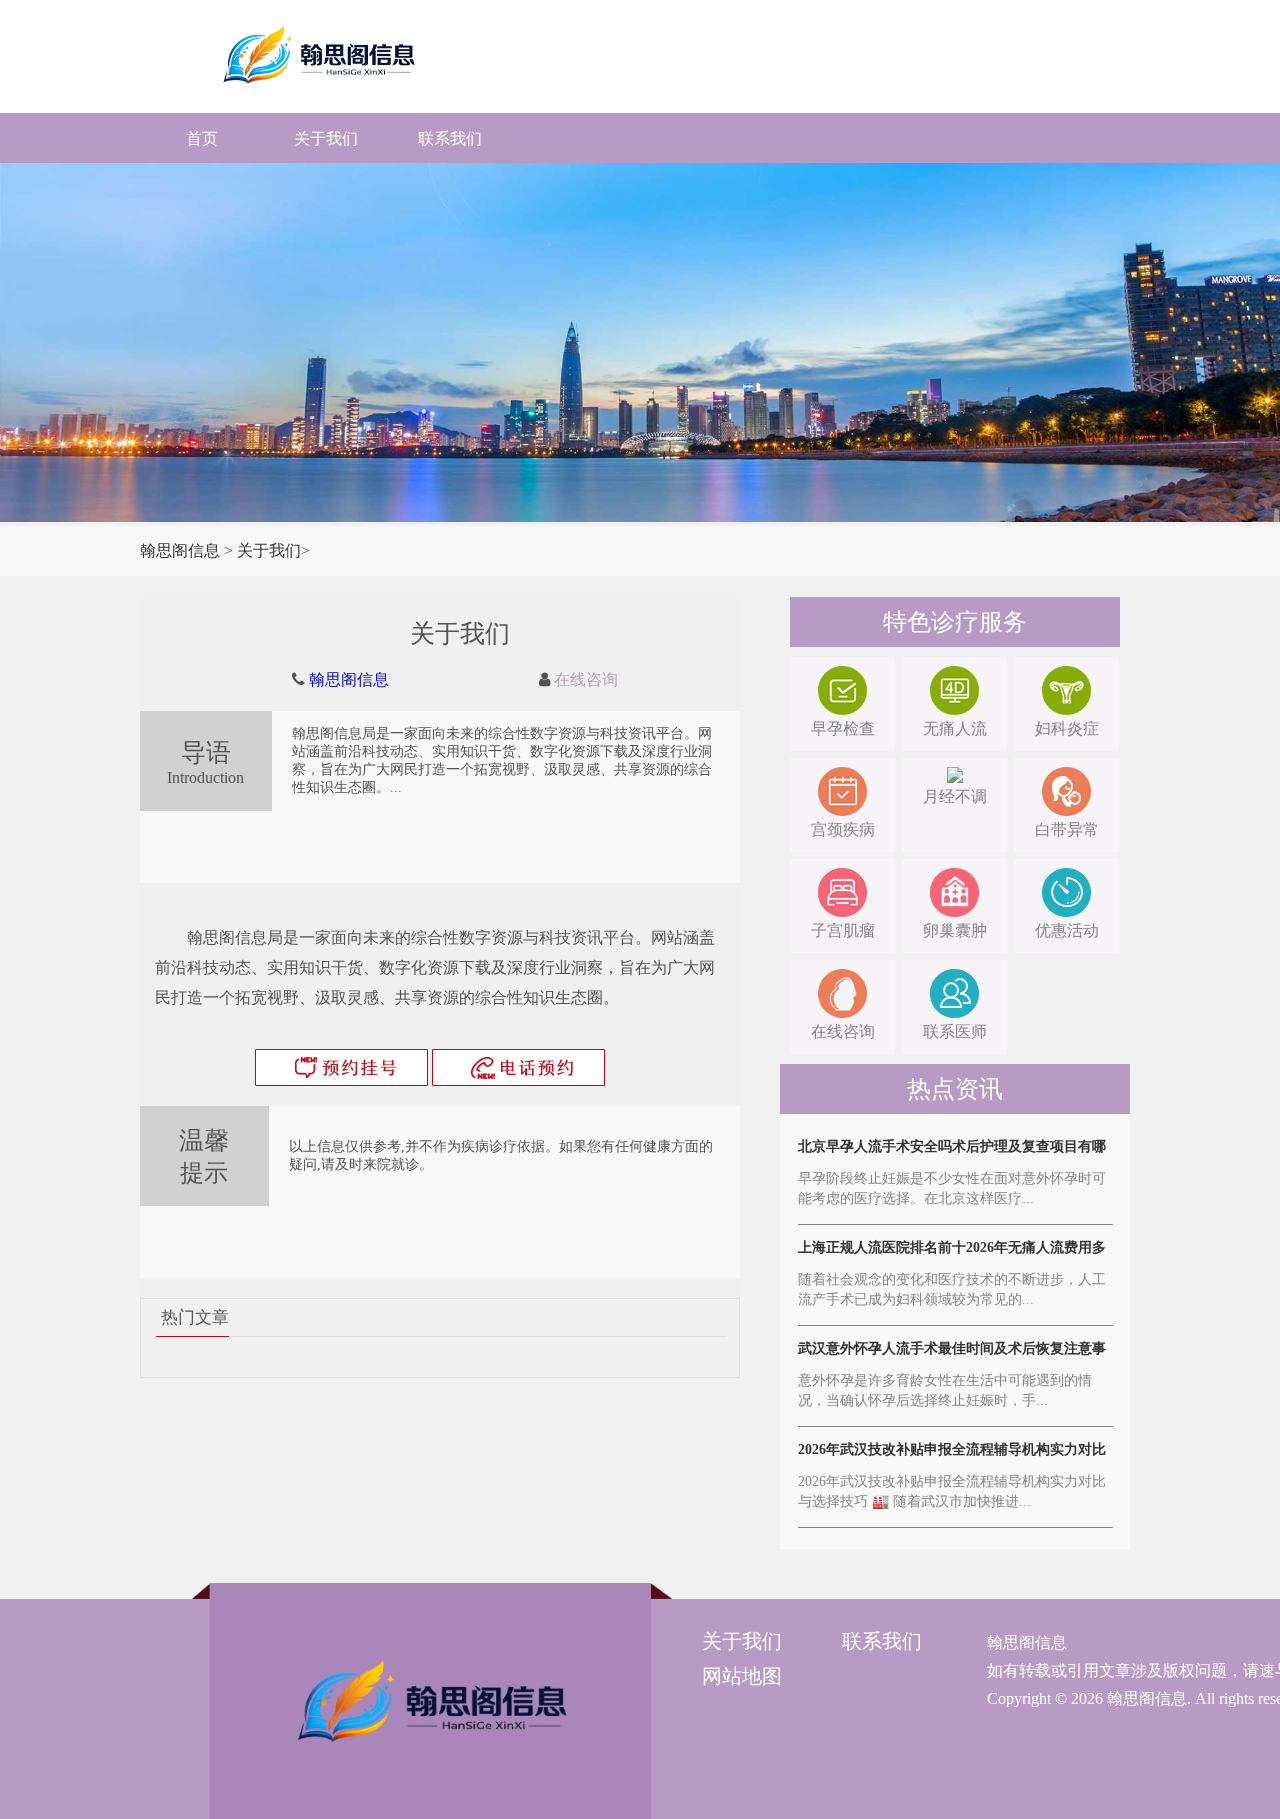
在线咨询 (586, 679)
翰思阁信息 (180, 550)
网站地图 (742, 1676)
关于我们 (326, 138)
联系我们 (450, 138)
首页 (202, 138)
